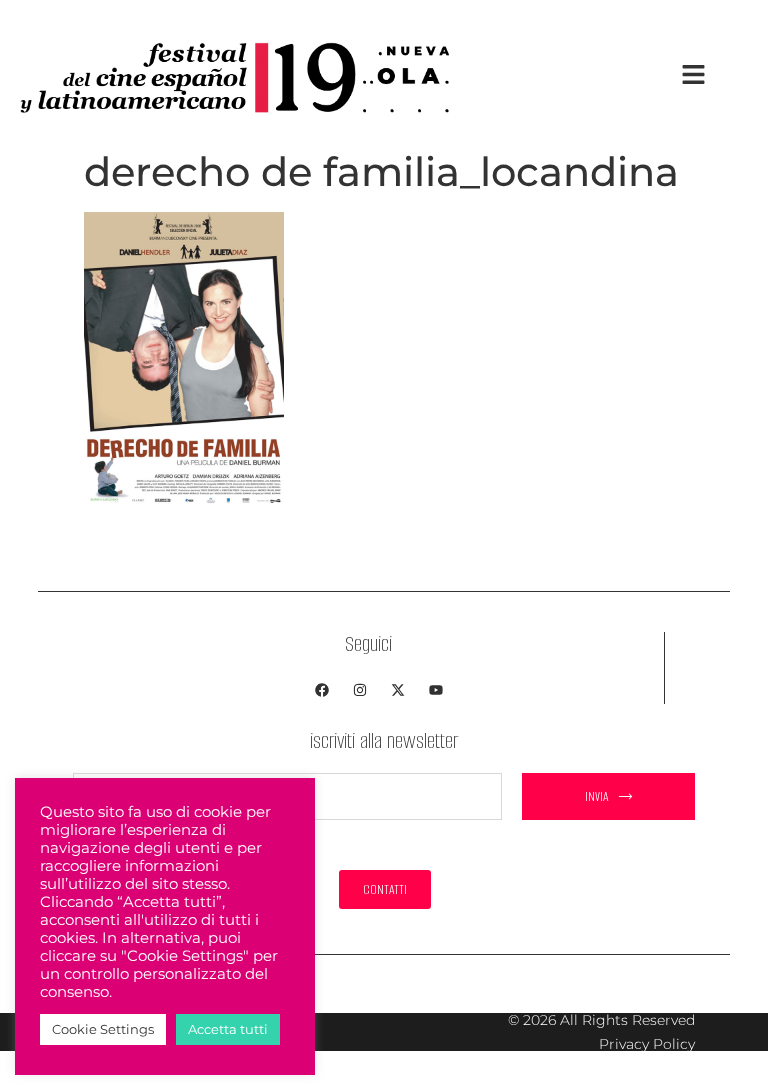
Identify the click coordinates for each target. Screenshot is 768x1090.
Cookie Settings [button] (103, 1029)
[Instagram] (360, 690)
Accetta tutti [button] (228, 1029)
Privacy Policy (647, 1044)
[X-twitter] (398, 690)
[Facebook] (322, 690)
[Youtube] (436, 690)
